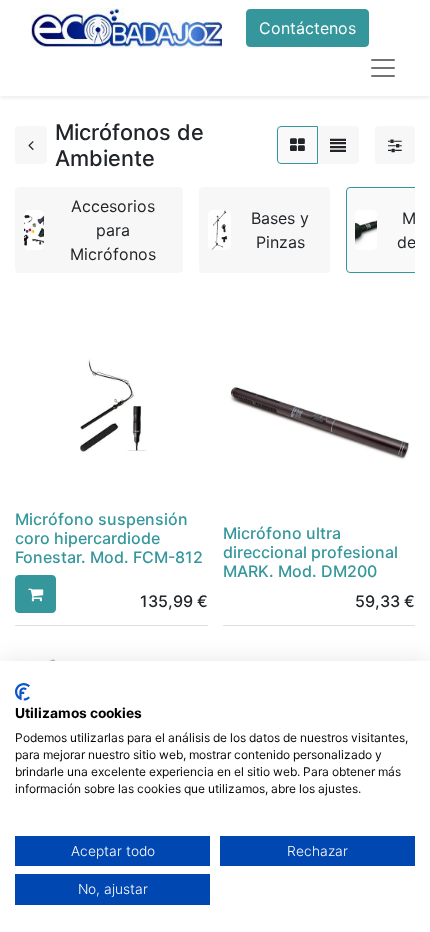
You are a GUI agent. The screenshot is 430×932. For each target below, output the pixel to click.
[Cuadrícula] (297, 145)
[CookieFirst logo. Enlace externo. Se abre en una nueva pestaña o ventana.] (22, 692)
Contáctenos (307, 28)
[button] (35, 594)
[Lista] (338, 145)
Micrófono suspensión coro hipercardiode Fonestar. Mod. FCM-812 (109, 538)
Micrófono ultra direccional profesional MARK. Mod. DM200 (310, 552)
